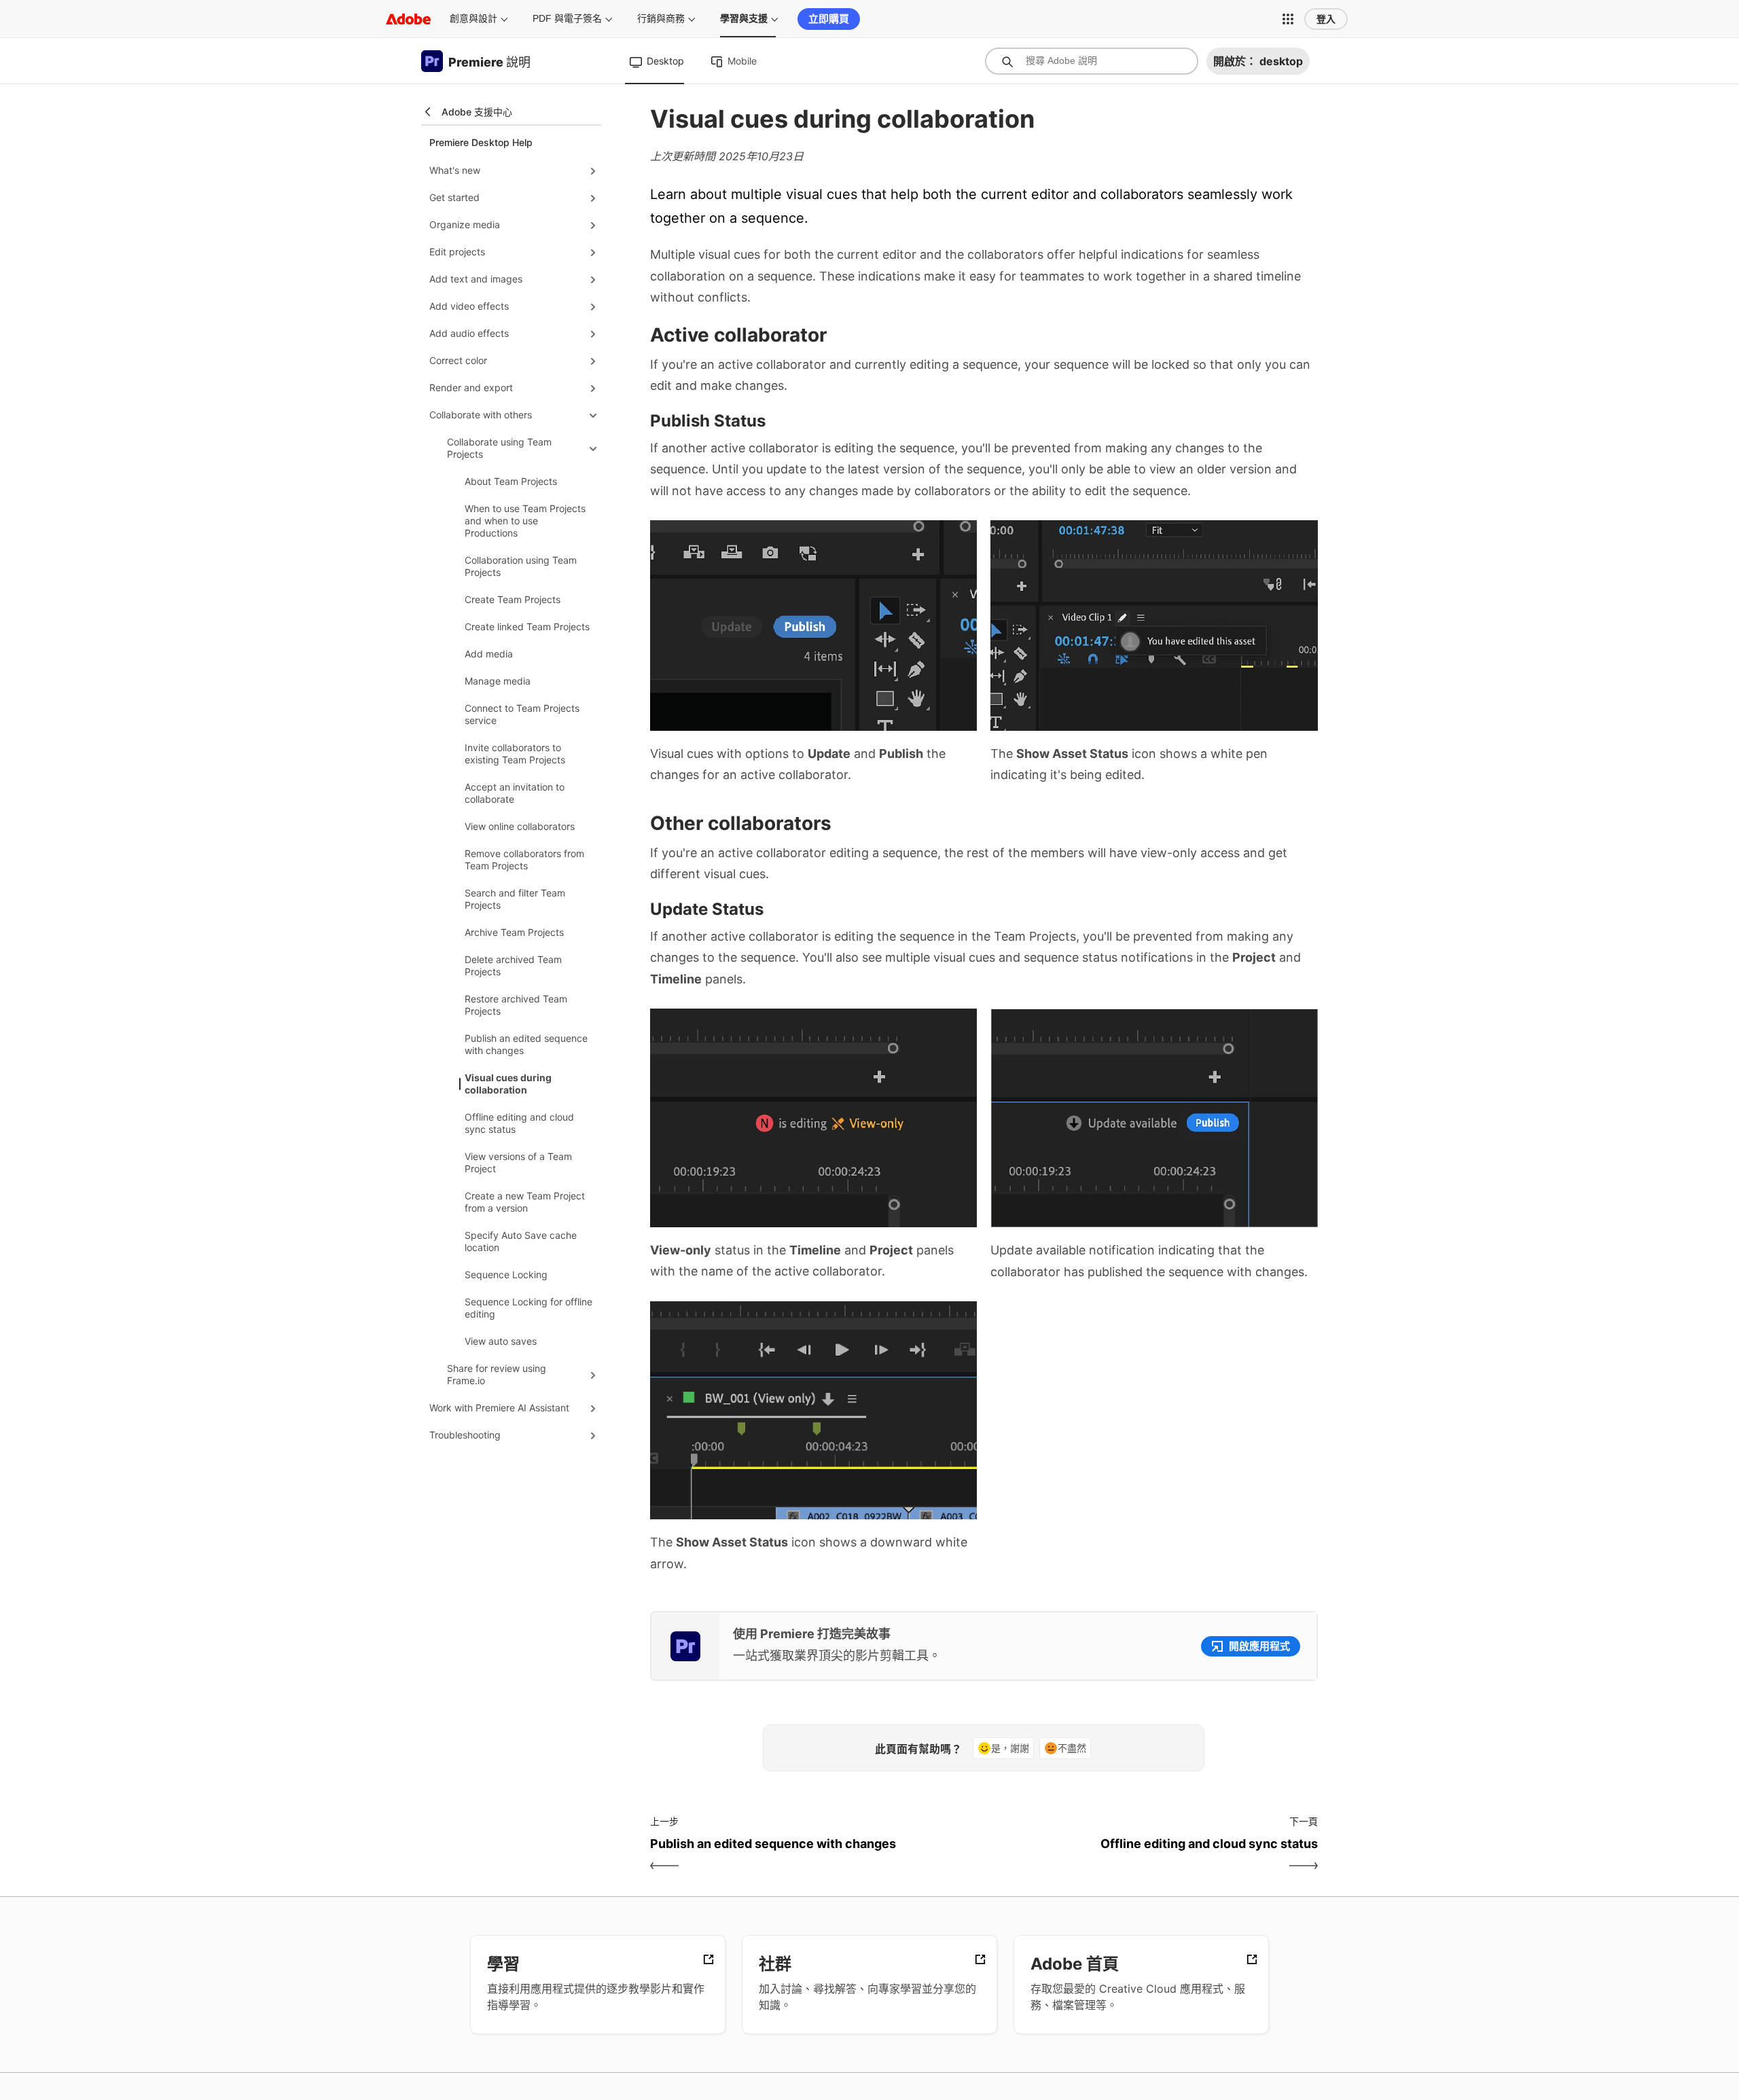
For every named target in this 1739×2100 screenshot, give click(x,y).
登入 (1326, 19)
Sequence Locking (506, 1274)
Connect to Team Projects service (522, 714)
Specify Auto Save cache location (521, 1241)
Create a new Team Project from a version (525, 1202)
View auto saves (501, 1341)
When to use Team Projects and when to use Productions (525, 521)
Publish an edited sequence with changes (526, 1044)
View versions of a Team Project (518, 1162)
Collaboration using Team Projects (521, 566)
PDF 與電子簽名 (567, 18)
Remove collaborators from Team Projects (524, 859)
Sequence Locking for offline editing (528, 1308)
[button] (1288, 19)
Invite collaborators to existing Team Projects (515, 754)
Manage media (498, 681)
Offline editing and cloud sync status (519, 1123)
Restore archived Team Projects (516, 1005)
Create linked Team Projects (527, 627)
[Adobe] (408, 19)
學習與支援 (744, 18)
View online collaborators (520, 826)
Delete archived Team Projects (513, 965)
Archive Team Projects (514, 932)
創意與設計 (473, 18)
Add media (489, 654)
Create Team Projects (513, 599)
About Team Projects (511, 481)
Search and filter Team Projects (515, 899)
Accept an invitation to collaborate (515, 793)
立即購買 (829, 19)
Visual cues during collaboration (508, 1084)
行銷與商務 (661, 18)
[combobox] (1092, 61)
